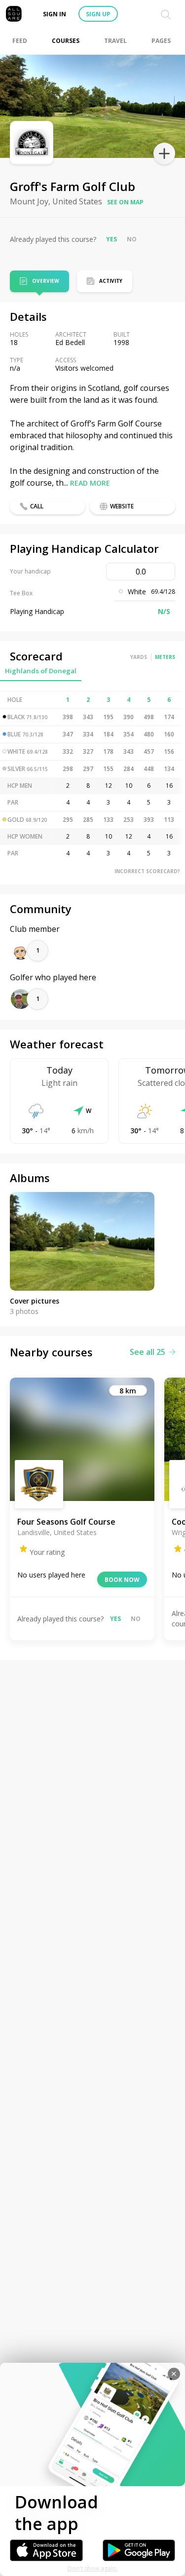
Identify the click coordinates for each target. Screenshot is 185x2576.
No (132, 239)
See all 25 (148, 1352)
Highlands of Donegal (41, 671)
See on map (125, 202)
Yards (139, 657)
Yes (111, 239)
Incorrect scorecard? (147, 871)
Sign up (98, 14)
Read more (90, 483)
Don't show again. (92, 2568)
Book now (122, 1580)
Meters (165, 657)
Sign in (55, 14)
